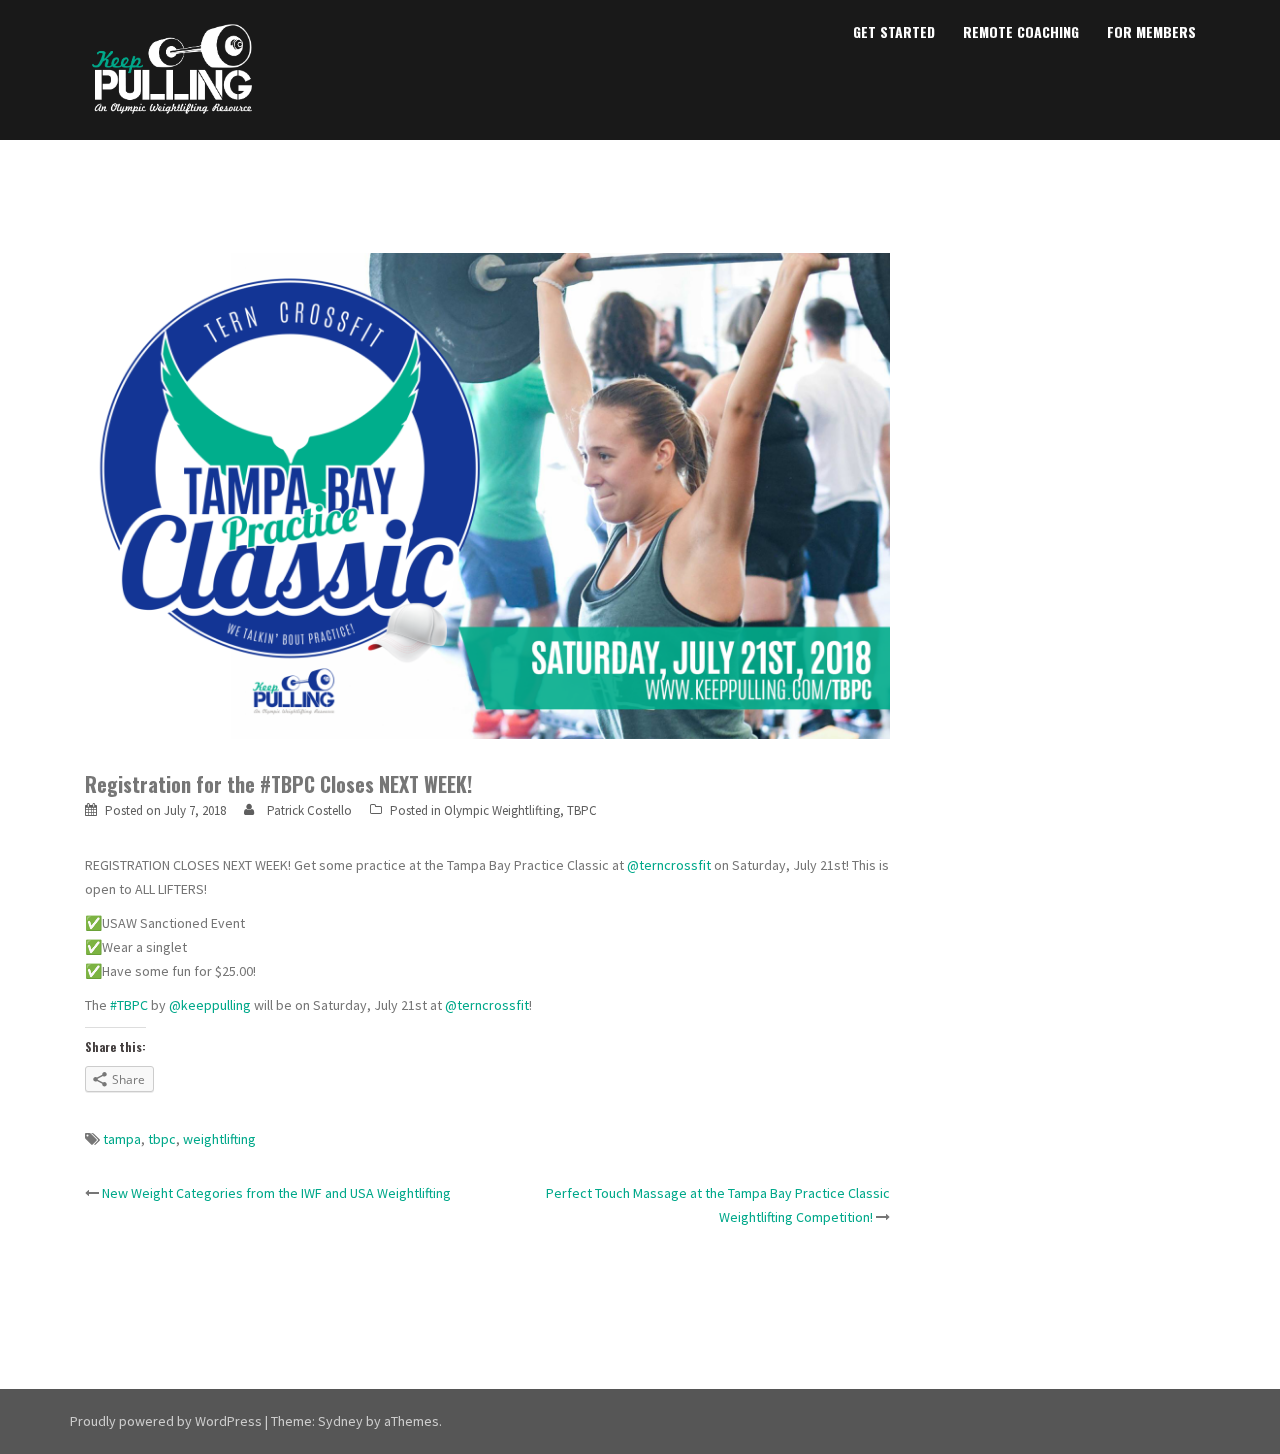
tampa (122, 1139)
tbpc (162, 1139)
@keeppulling (210, 1005)
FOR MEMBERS (1151, 31)
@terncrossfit (669, 865)
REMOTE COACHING (1021, 31)
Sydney (340, 1421)
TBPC (582, 810)
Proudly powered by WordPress (166, 1421)
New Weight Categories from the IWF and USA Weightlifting (276, 1193)
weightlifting (219, 1139)
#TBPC (129, 1005)
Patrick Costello (309, 810)
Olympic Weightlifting (502, 810)
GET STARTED (894, 31)
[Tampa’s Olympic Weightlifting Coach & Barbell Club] (172, 68)
